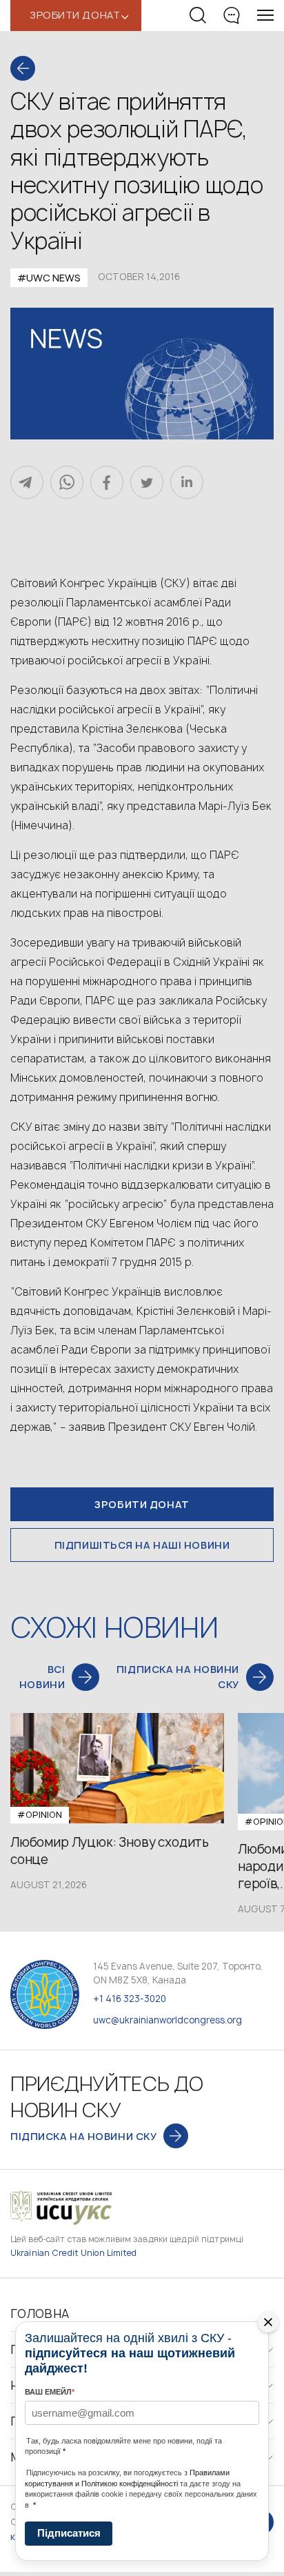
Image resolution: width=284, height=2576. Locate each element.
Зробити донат (142, 1504)
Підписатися (69, 2533)
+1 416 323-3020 (130, 1999)
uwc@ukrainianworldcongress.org (168, 2020)
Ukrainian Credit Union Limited (74, 2253)
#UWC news (49, 278)
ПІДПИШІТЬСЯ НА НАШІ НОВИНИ (142, 1545)
